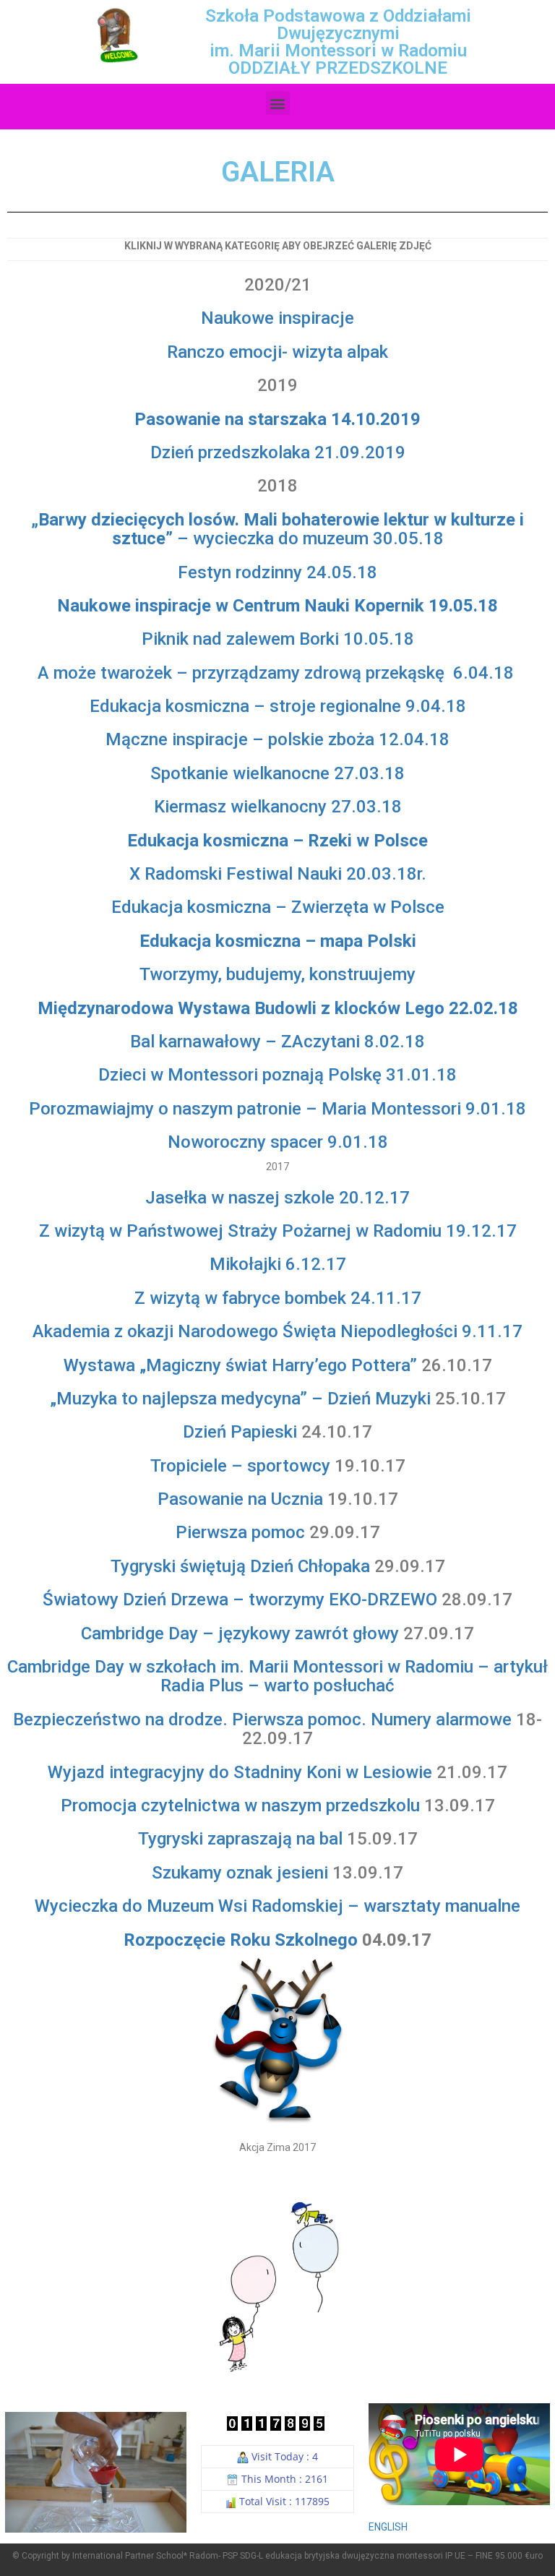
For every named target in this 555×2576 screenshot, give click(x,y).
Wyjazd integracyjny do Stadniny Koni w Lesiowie (240, 1772)
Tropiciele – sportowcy (240, 1466)
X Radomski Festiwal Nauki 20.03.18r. (278, 874)
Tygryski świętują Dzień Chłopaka (240, 1566)
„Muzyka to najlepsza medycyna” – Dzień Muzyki (240, 1399)
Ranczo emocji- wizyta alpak (277, 352)
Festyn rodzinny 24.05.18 (277, 572)
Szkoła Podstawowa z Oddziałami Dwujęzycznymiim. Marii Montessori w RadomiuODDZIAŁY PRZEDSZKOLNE (338, 42)
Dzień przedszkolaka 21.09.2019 (278, 452)
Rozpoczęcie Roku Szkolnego (241, 1940)
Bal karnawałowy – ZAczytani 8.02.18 (277, 1042)
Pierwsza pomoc (240, 1532)
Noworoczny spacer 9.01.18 (278, 1142)
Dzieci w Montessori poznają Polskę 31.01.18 (277, 1075)
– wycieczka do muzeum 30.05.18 (277, 529)
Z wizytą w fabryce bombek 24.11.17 (278, 1298)
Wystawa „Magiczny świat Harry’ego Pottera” (240, 1365)
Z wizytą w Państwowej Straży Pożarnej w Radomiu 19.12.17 (278, 1231)
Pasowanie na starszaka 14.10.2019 (277, 419)
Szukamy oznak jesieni (240, 1873)
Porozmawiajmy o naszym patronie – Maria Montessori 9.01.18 (277, 1109)
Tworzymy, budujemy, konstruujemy (277, 974)
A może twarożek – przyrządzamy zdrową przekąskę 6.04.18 (278, 673)
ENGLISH (388, 2527)
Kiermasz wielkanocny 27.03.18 (278, 807)
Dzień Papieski (240, 1432)
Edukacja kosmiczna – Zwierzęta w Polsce (278, 907)
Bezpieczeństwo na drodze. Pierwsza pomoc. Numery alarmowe (262, 1720)
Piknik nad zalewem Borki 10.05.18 (278, 639)
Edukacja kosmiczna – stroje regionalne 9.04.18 (278, 706)
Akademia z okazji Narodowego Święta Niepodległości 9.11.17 (277, 1331)
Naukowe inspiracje (277, 318)
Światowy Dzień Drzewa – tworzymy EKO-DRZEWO (240, 1600)
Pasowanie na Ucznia (240, 1499)
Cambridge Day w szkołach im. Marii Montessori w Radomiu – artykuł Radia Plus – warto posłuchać (277, 1676)
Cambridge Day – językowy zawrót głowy (240, 1633)
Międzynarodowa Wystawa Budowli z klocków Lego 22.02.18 (278, 1008)
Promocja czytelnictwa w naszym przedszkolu (240, 1806)
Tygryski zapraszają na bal (240, 1839)
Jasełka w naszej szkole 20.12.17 (277, 1198)
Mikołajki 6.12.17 (278, 1264)
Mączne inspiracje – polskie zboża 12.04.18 (277, 739)
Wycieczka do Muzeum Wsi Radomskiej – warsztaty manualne (277, 1906)
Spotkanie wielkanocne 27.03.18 (277, 773)
